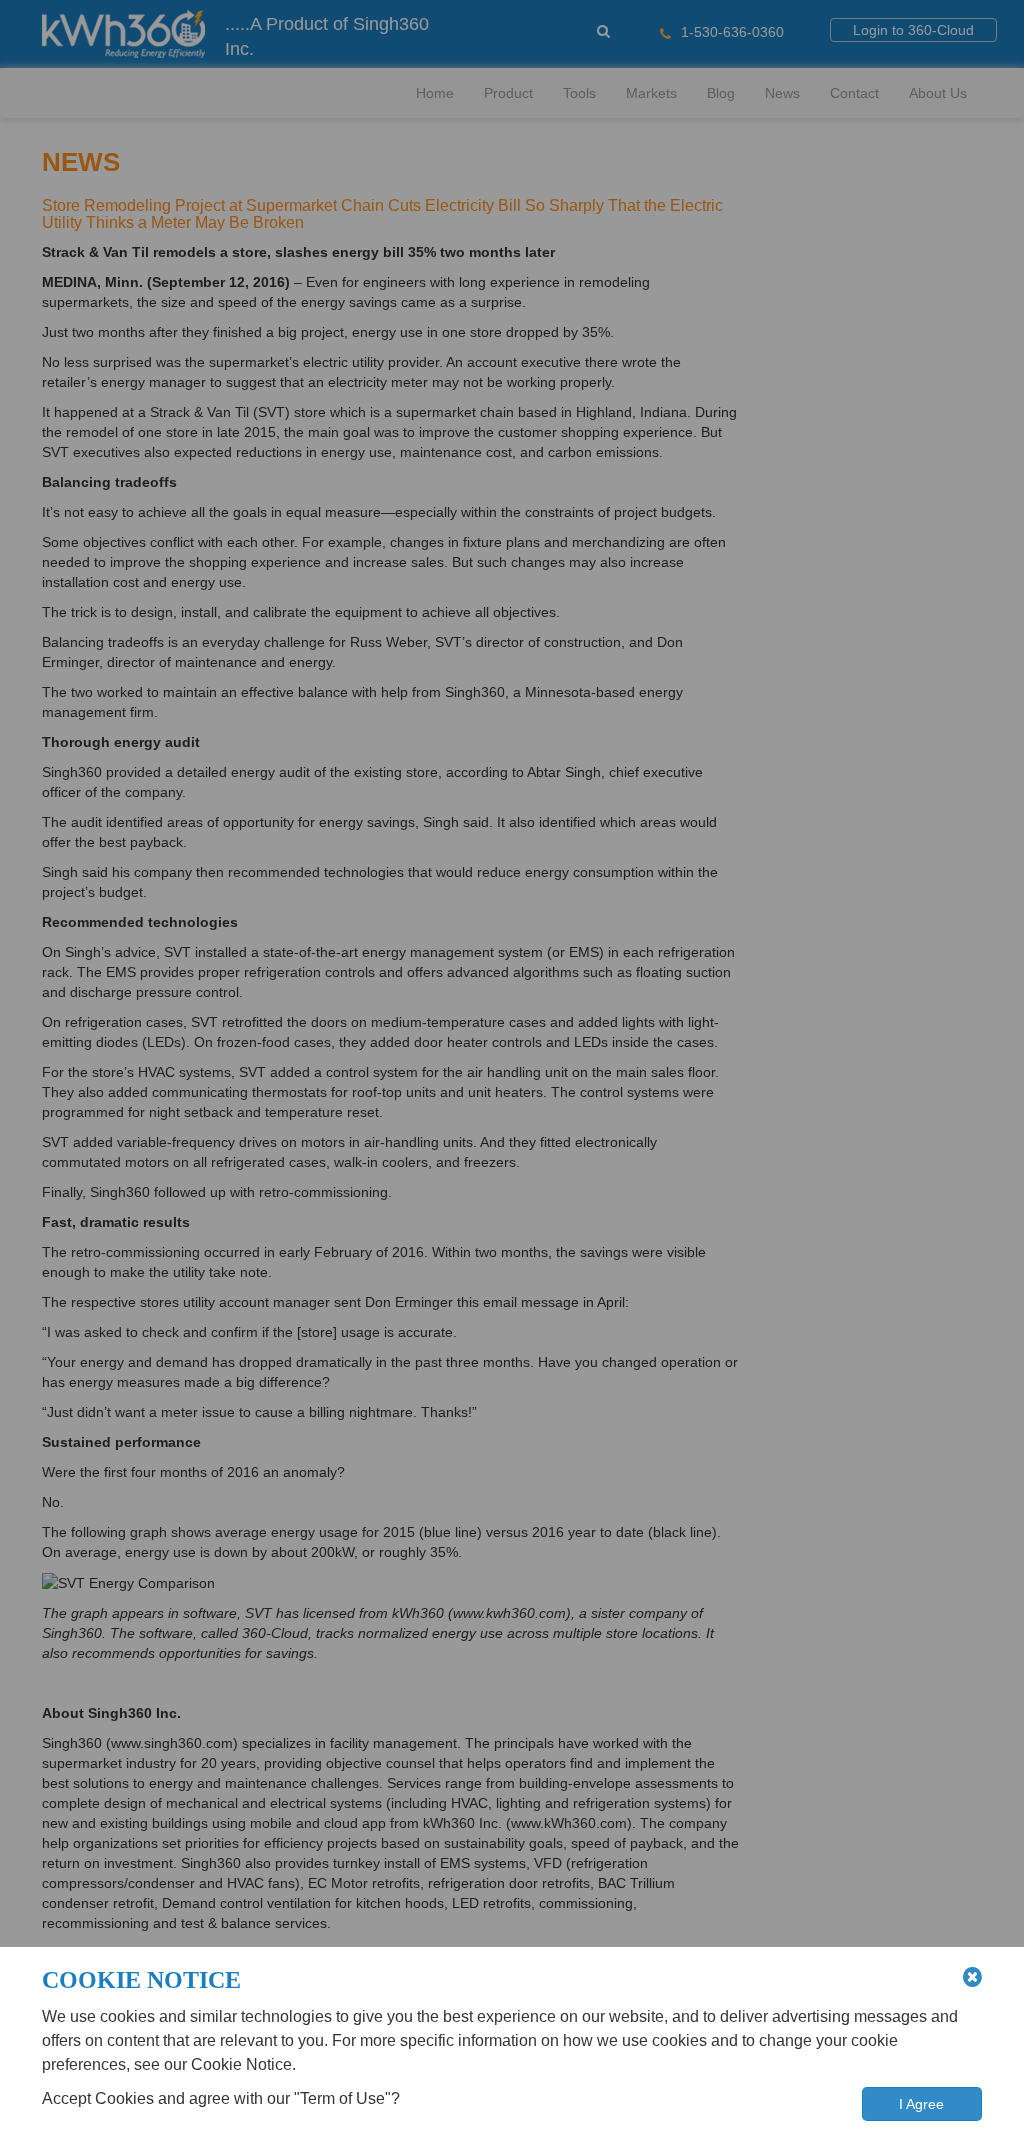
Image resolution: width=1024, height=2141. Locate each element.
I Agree (921, 2104)
